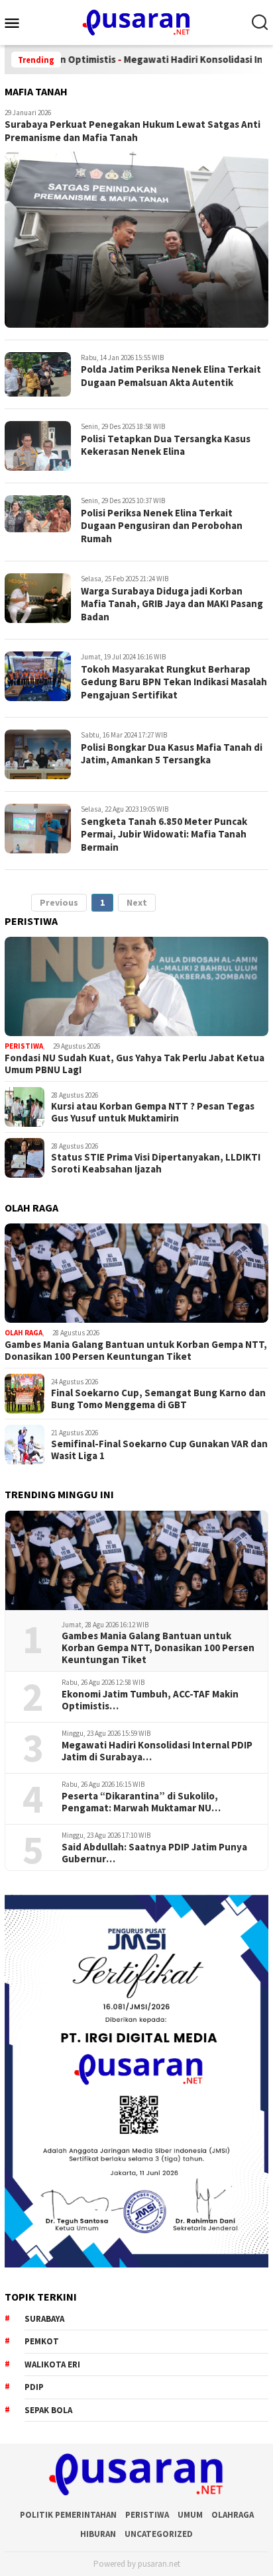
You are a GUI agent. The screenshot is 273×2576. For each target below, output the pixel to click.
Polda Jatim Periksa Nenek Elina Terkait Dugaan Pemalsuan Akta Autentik (171, 376)
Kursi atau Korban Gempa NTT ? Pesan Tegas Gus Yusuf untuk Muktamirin (153, 1112)
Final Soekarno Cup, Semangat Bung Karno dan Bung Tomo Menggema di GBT (158, 1399)
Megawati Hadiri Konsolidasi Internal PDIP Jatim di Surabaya (157, 1751)
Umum (190, 2515)
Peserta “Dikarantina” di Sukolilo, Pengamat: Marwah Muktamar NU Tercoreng (140, 1802)
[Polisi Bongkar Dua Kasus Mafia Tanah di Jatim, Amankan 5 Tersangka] (38, 754)
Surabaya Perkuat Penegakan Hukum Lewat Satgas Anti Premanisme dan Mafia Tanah (133, 131)
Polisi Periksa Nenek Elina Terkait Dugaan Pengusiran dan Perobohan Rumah (162, 526)
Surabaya (44, 2319)
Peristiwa (24, 1046)
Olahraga (233, 2515)
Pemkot (42, 2341)
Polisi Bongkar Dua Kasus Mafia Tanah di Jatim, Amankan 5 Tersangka (172, 754)
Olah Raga (24, 1333)
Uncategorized (159, 2534)
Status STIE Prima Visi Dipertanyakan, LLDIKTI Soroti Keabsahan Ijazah (156, 1163)
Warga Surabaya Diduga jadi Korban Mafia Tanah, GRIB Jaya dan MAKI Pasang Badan (172, 604)
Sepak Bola (48, 2410)
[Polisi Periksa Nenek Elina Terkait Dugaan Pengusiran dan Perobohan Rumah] (38, 514)
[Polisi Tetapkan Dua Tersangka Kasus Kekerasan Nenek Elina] (38, 446)
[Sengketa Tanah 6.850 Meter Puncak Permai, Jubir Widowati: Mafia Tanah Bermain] (38, 829)
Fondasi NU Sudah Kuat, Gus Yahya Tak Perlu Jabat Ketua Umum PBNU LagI (135, 1064)
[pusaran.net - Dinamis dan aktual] (136, 21)
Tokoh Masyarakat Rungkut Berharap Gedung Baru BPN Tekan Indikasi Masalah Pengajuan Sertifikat (174, 682)
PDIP (34, 2387)
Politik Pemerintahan (68, 2515)
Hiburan (98, 2534)
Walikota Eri (52, 2364)
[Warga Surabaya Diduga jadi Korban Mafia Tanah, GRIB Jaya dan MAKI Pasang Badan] (38, 598)
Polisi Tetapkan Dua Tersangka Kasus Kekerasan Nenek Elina (166, 445)
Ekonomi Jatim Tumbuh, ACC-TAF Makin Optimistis (150, 1700)
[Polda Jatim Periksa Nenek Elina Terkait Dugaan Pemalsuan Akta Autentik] (38, 375)
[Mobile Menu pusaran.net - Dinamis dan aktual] (17, 23)
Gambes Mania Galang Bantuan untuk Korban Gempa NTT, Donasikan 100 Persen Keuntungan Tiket (136, 1351)
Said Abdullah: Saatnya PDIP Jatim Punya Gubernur (154, 1853)
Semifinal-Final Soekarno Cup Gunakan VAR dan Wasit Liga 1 (159, 1450)
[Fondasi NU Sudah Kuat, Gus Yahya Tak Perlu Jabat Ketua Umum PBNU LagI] (136, 986)
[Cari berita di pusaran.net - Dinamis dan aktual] (260, 23)
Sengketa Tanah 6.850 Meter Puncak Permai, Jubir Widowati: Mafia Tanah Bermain (164, 834)
